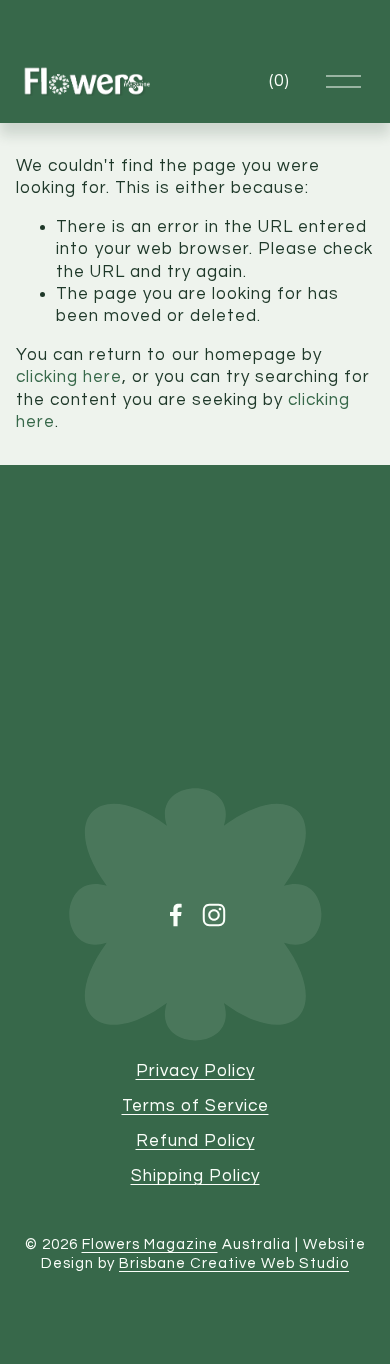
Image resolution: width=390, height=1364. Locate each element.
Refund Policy (195, 1141)
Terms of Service (195, 1106)
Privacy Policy (195, 1071)
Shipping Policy (195, 1176)
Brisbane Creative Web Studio (234, 1263)
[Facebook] (176, 915)
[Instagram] (214, 915)
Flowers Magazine (150, 1244)
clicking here (69, 377)
